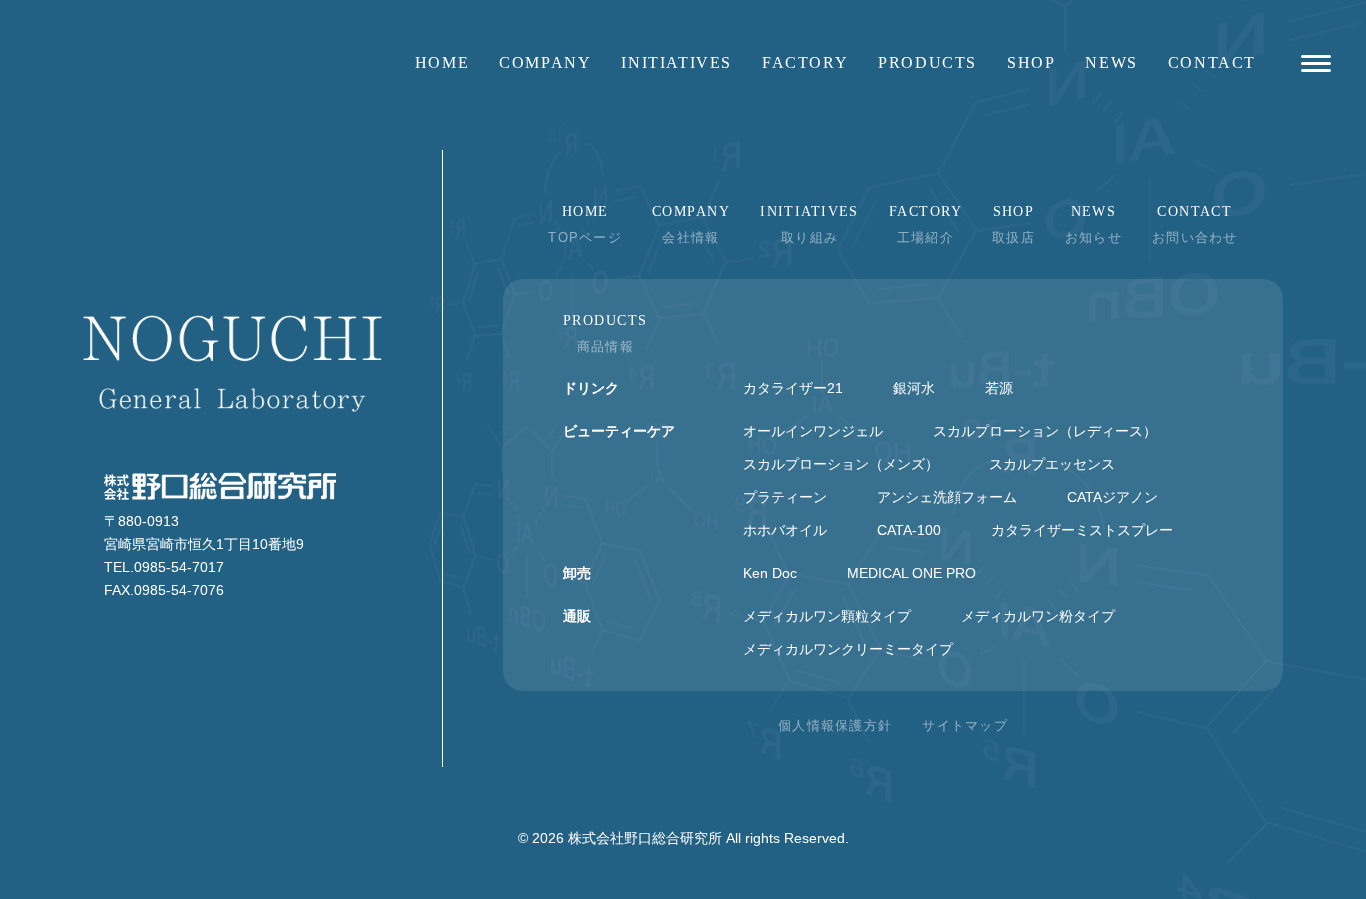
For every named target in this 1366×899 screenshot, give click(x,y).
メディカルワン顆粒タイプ (827, 616)
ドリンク (591, 388)
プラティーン (785, 497)
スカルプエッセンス (1052, 464)
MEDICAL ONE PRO (911, 573)
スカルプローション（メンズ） (841, 464)
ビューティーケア (619, 431)
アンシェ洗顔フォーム (947, 497)
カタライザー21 (793, 388)
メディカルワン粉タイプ (1038, 616)
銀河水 (914, 388)
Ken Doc (770, 573)
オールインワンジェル (813, 431)
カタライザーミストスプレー (1082, 530)
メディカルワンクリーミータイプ (848, 649)
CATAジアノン (1112, 497)
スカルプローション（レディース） (1045, 431)
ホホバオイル (785, 530)
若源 (999, 388)
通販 (577, 616)
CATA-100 (909, 530)
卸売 (577, 573)
